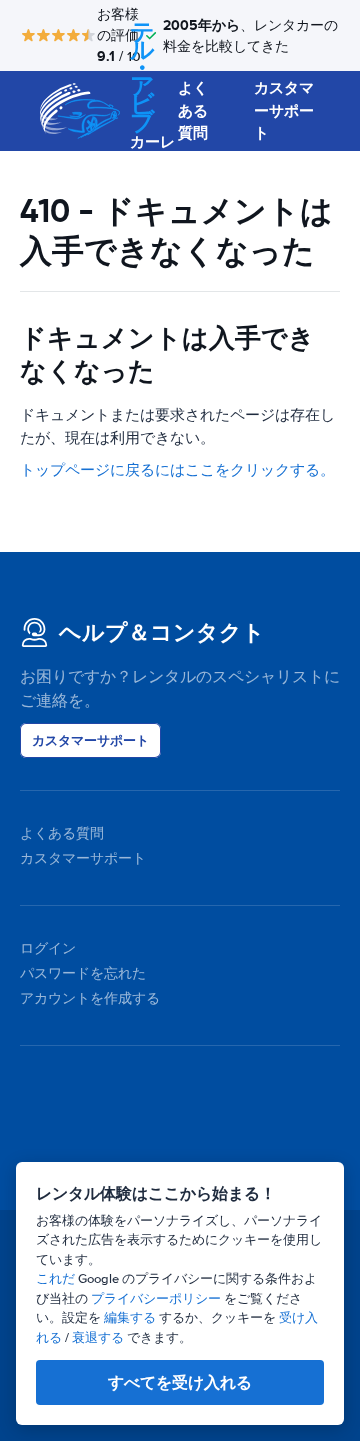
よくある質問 (193, 110)
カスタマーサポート (284, 110)
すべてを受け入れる (180, 1382)
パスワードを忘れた (83, 973)
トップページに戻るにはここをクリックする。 (177, 470)
